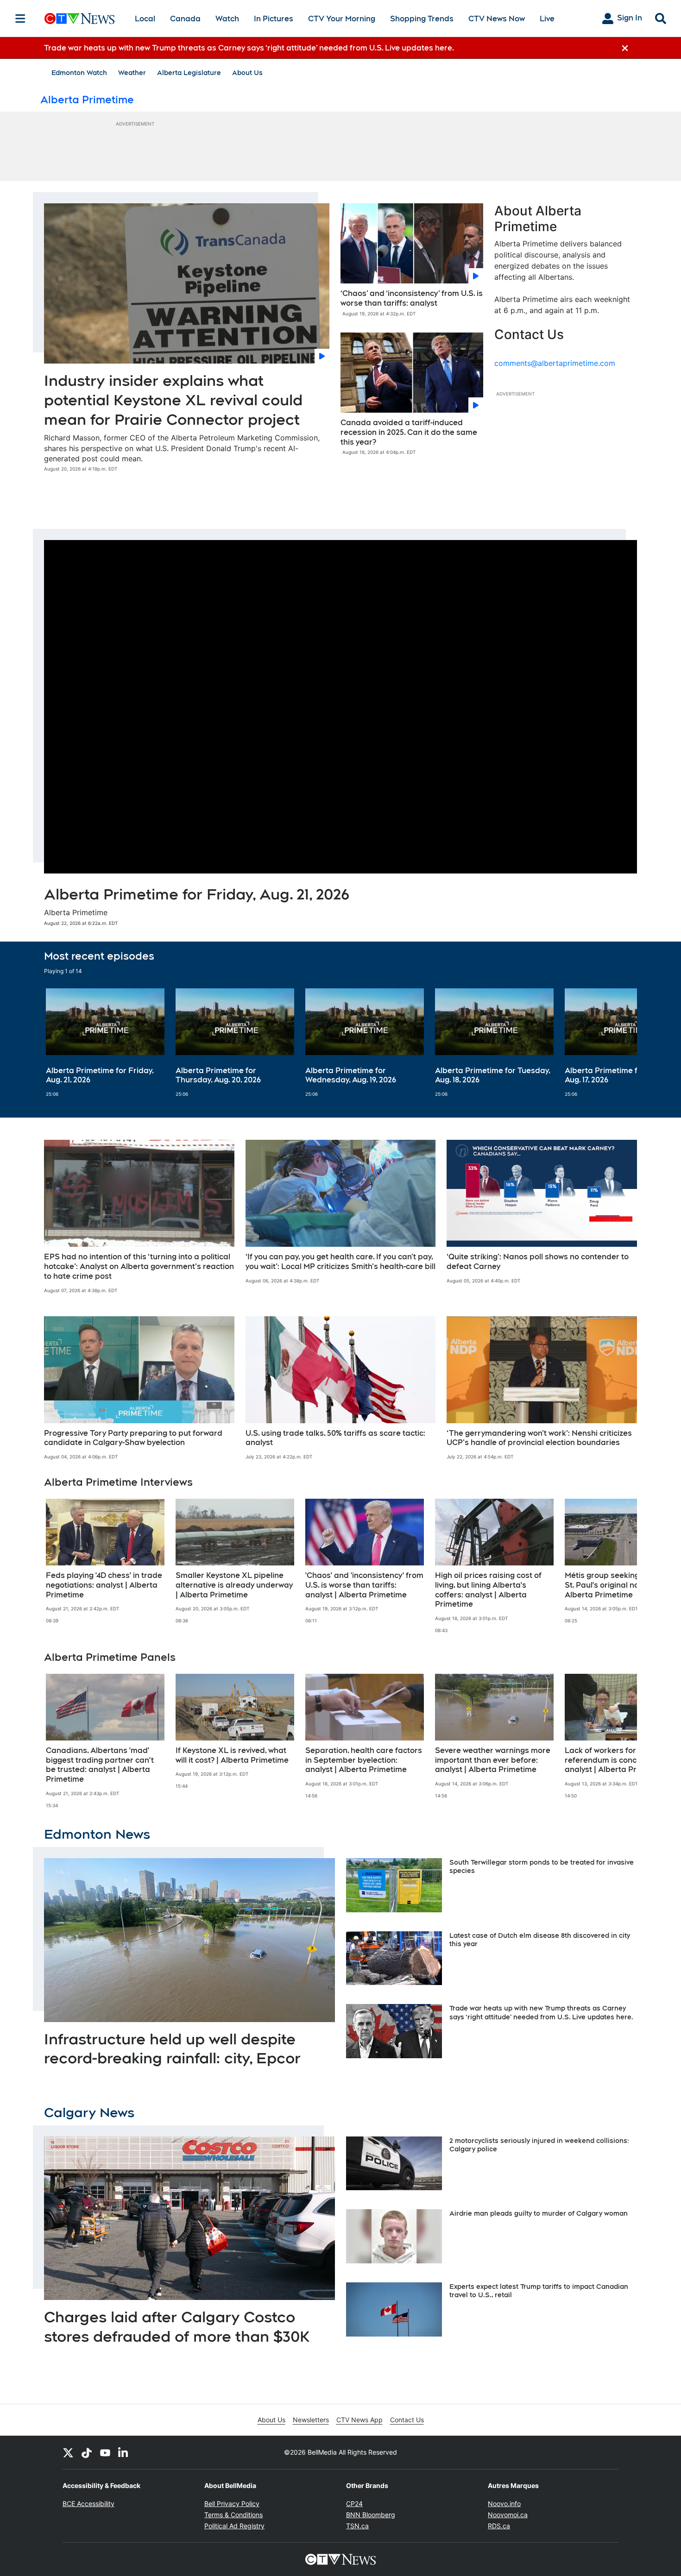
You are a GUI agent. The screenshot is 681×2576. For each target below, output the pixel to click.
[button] (618, 1043)
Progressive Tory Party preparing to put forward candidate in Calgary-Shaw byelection (133, 1438)
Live (547, 19)
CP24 (354, 2504)
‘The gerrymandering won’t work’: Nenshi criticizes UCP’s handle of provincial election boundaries (539, 1438)
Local (145, 19)
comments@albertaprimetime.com (555, 363)
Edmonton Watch (79, 73)
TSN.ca (357, 2526)
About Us (247, 73)
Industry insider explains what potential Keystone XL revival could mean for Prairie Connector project (173, 400)
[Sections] (20, 19)
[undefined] (105, 1043)
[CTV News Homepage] (79, 19)
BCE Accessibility (88, 2504)
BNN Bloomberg (371, 2515)
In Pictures (274, 19)
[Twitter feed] (68, 2452)
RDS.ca (499, 2526)
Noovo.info (504, 2504)
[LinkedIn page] (124, 2452)
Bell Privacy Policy (232, 2504)
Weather (132, 73)
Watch (227, 19)
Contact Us (407, 2420)
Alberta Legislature (189, 73)
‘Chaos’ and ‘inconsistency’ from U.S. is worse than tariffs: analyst (412, 298)
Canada (185, 19)
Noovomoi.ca (508, 2515)
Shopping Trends (422, 19)
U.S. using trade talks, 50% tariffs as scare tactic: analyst (335, 1438)
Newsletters (311, 2420)
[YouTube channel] (105, 2452)
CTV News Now (497, 19)
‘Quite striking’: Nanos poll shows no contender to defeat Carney (538, 1262)
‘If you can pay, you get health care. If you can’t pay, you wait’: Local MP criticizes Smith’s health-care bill (340, 1262)
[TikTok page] (87, 2452)
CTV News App (359, 2420)
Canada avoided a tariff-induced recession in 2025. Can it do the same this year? (409, 432)
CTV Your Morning (342, 19)
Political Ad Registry (234, 2526)
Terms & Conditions (233, 2515)
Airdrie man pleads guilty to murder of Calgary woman (539, 2213)
